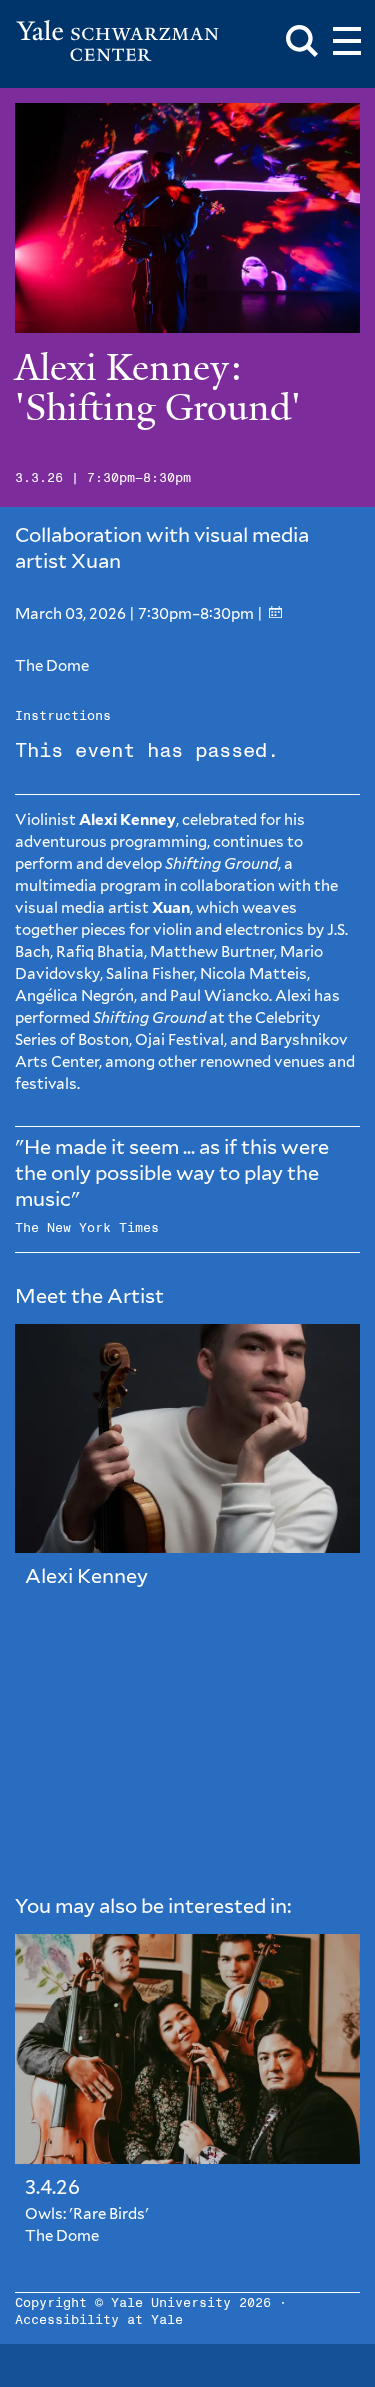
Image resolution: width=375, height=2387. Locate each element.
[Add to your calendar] (275, 613)
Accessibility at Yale (99, 2320)
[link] (187, 1472)
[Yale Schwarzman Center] (117, 41)
